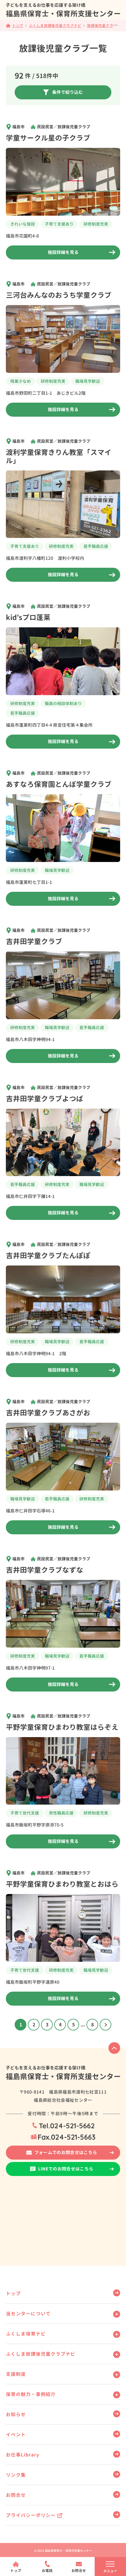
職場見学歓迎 (88, 381)
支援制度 (16, 2374)
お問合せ (16, 2495)
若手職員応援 (96, 546)
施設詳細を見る (63, 252)
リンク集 (16, 2475)
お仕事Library (23, 2455)
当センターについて (28, 2314)
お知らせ (16, 2414)
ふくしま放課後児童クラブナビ (41, 2354)
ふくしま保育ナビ (26, 2334)
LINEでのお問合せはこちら (66, 2169)
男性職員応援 (61, 1813)
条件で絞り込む (68, 92)
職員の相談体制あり (63, 703)
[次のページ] (105, 2025)
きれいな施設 (23, 224)
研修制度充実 (96, 224)
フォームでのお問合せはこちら (66, 2152)
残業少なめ (21, 381)
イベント (16, 2435)
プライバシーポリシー (31, 2515)
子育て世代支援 (25, 1813)
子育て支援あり (59, 224)
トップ (13, 2293)
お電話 (47, 2571)
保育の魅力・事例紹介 (31, 2394)
